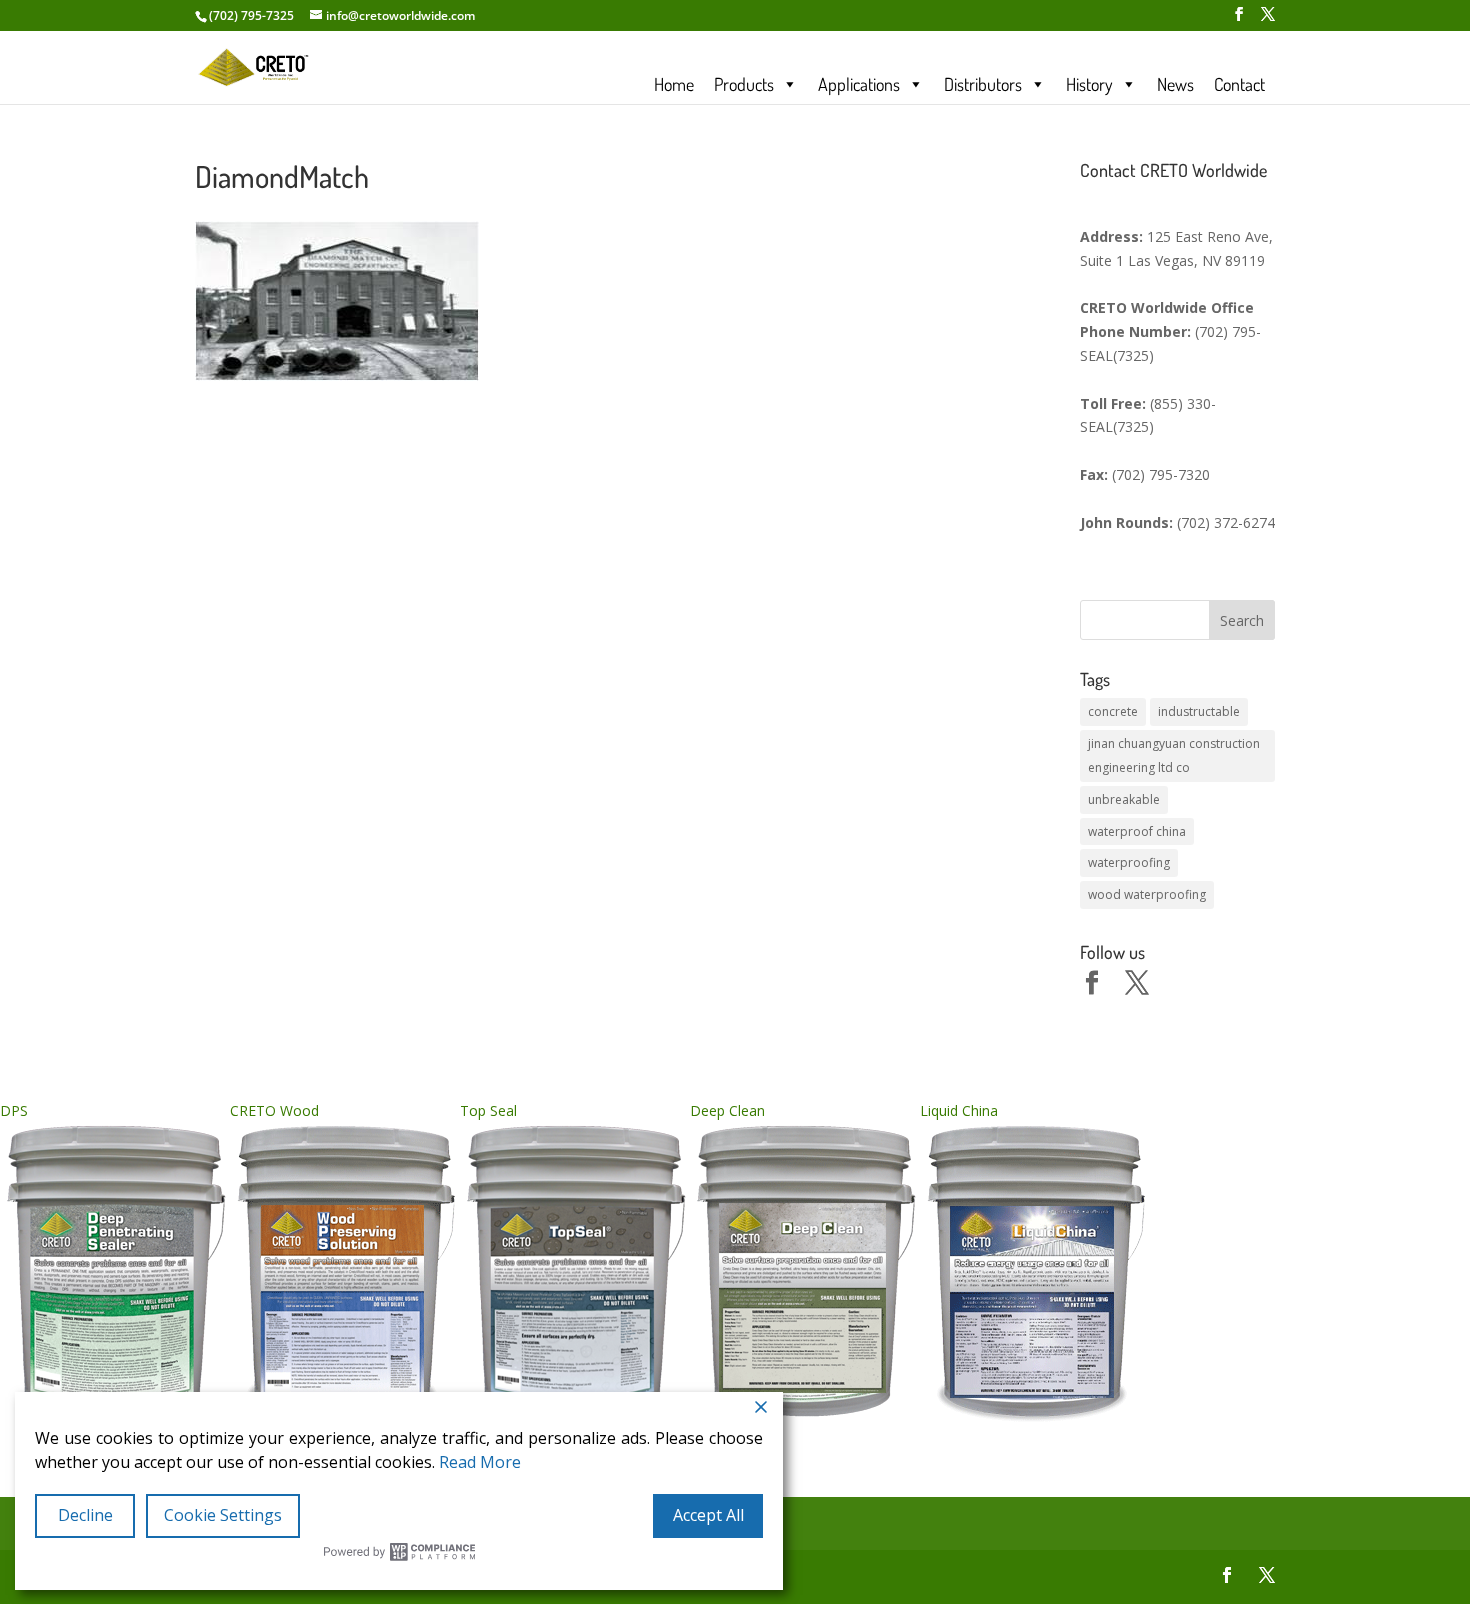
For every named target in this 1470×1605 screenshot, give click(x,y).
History (1089, 84)
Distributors (983, 84)
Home (674, 84)
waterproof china (1137, 831)
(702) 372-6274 (1226, 522)
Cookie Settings (223, 1515)
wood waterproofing (1147, 894)
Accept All (708, 1515)
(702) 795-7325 (251, 15)
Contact (1239, 84)
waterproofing (1129, 862)
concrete (1113, 711)
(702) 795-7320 (1161, 474)
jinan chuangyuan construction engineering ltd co (1174, 755)
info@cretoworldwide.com (400, 15)
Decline (85, 1515)
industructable (1199, 711)
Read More (480, 1462)
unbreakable (1124, 799)
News (1175, 84)
